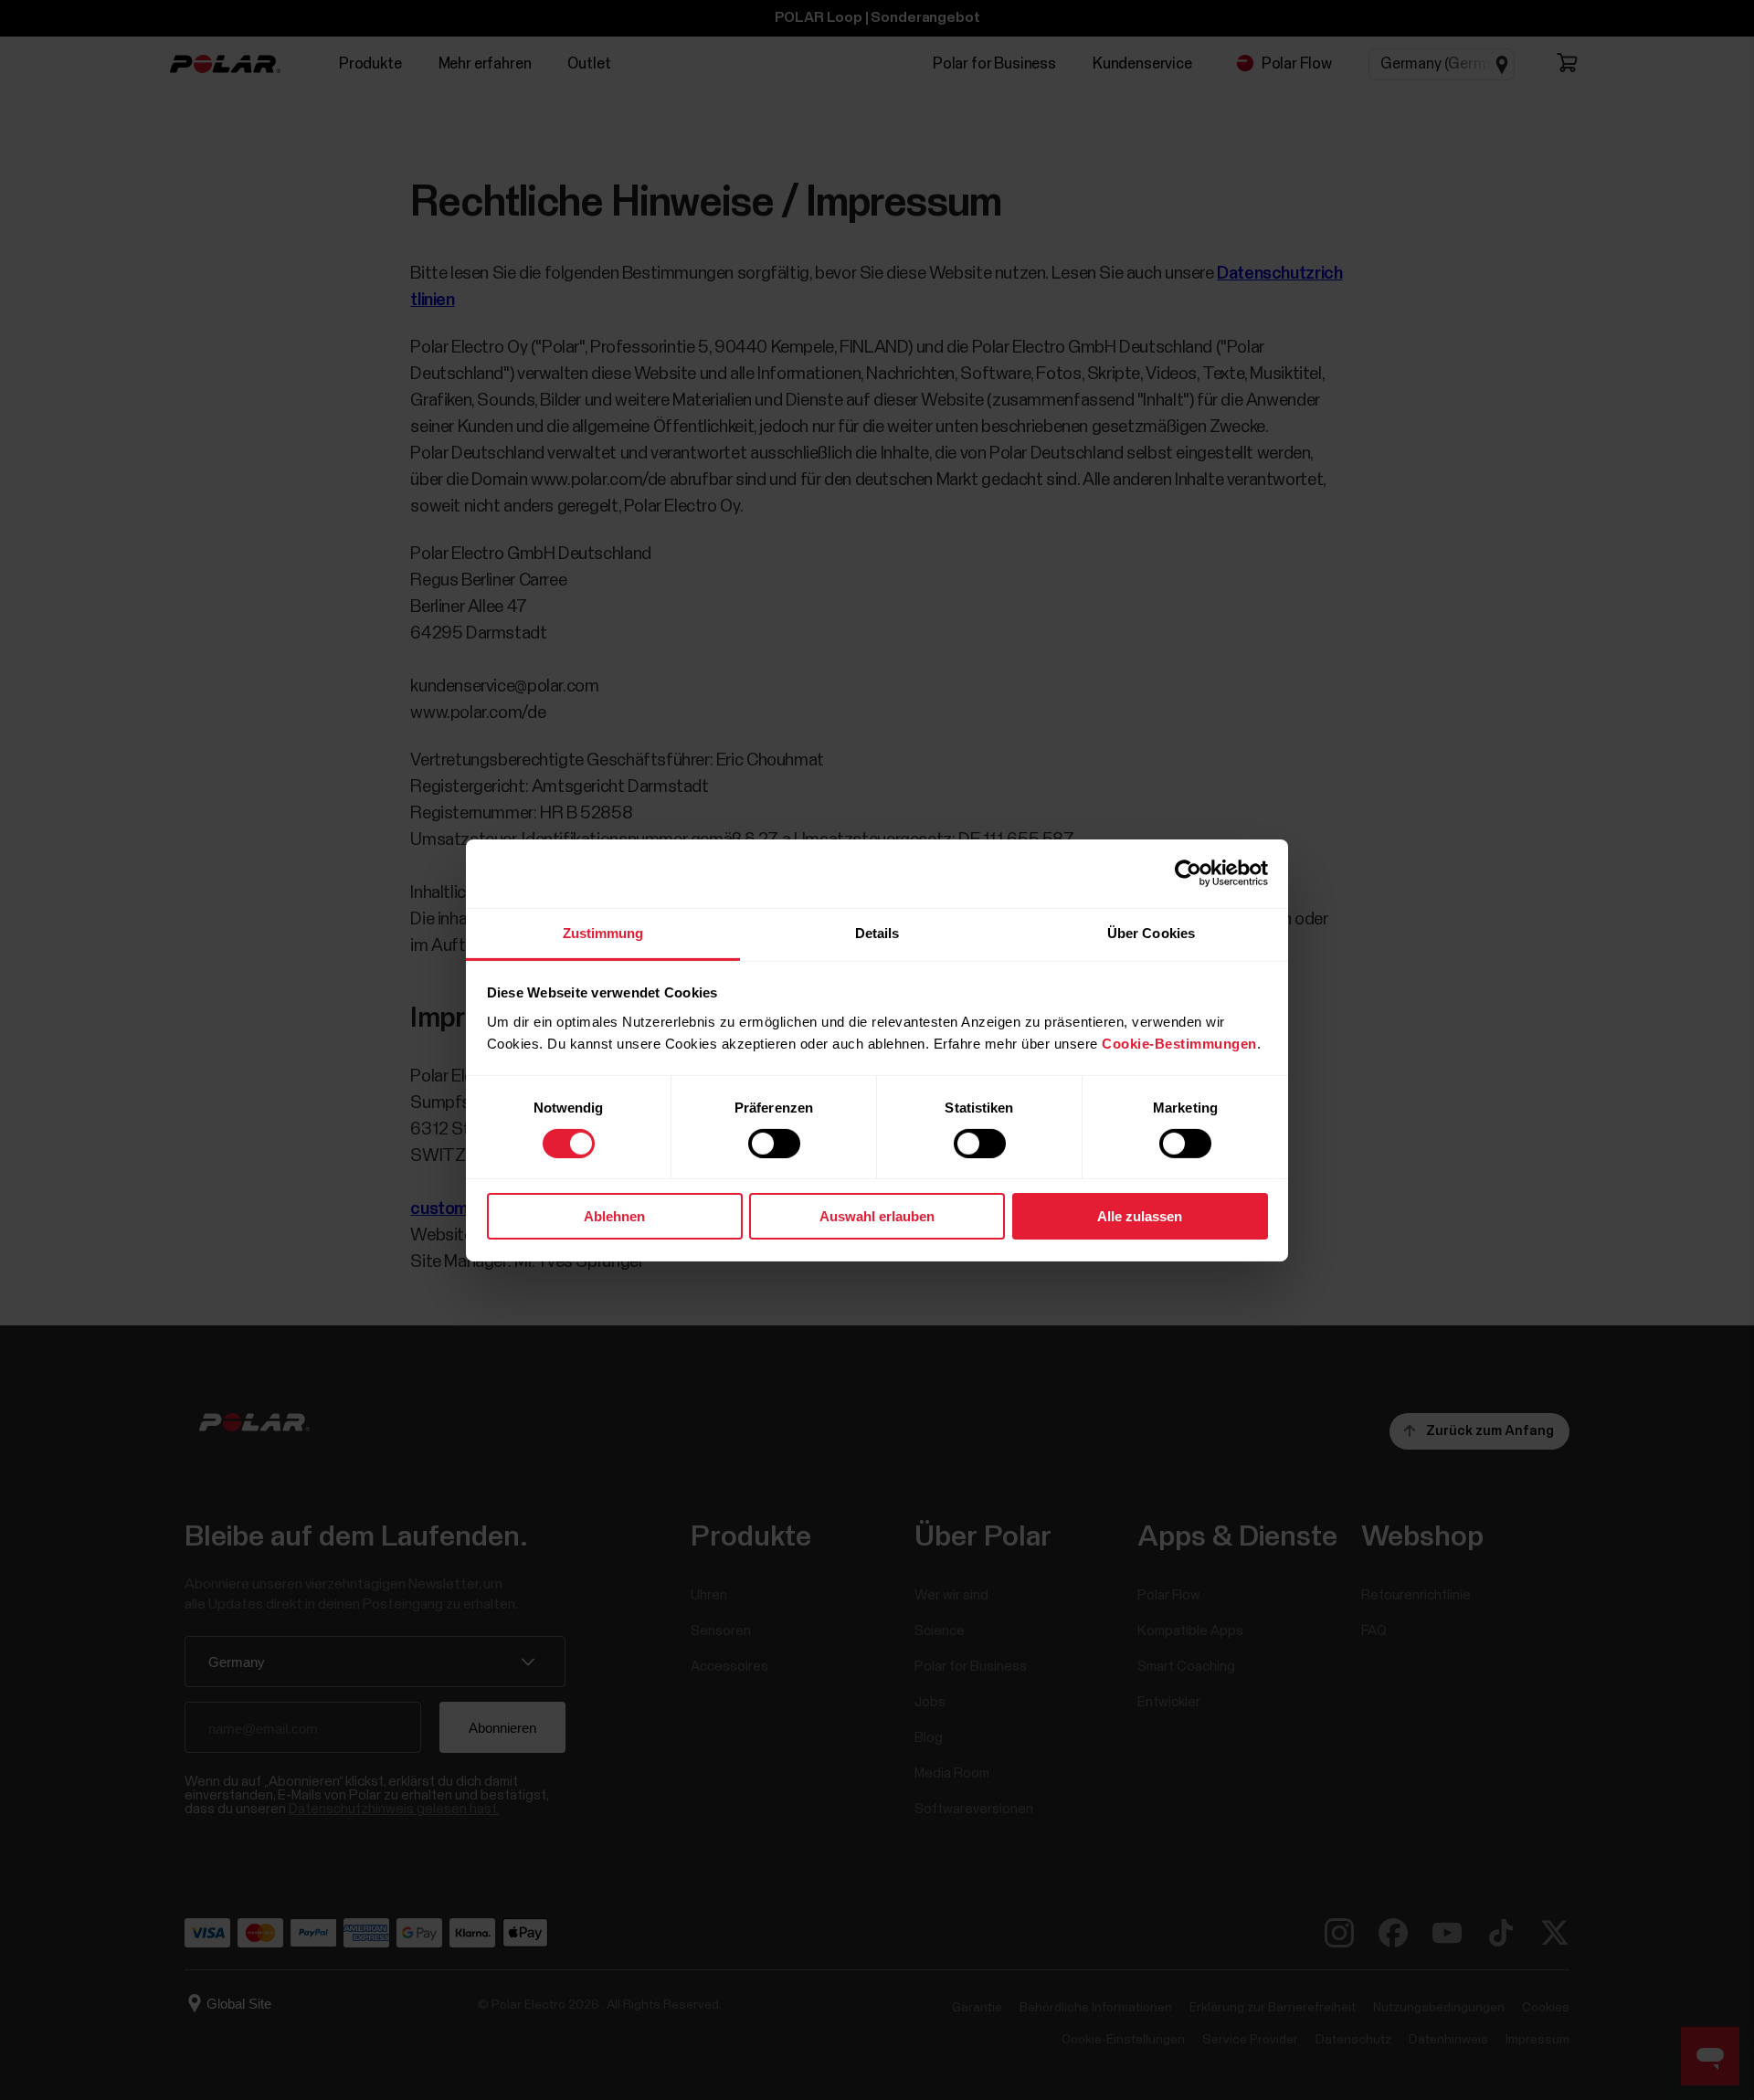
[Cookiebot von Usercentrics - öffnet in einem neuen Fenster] (1188, 873)
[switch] (774, 1144)
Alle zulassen (1140, 1216)
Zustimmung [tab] (603, 932)
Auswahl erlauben (877, 1216)
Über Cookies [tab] (1151, 932)
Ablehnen (614, 1216)
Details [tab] (877, 932)
